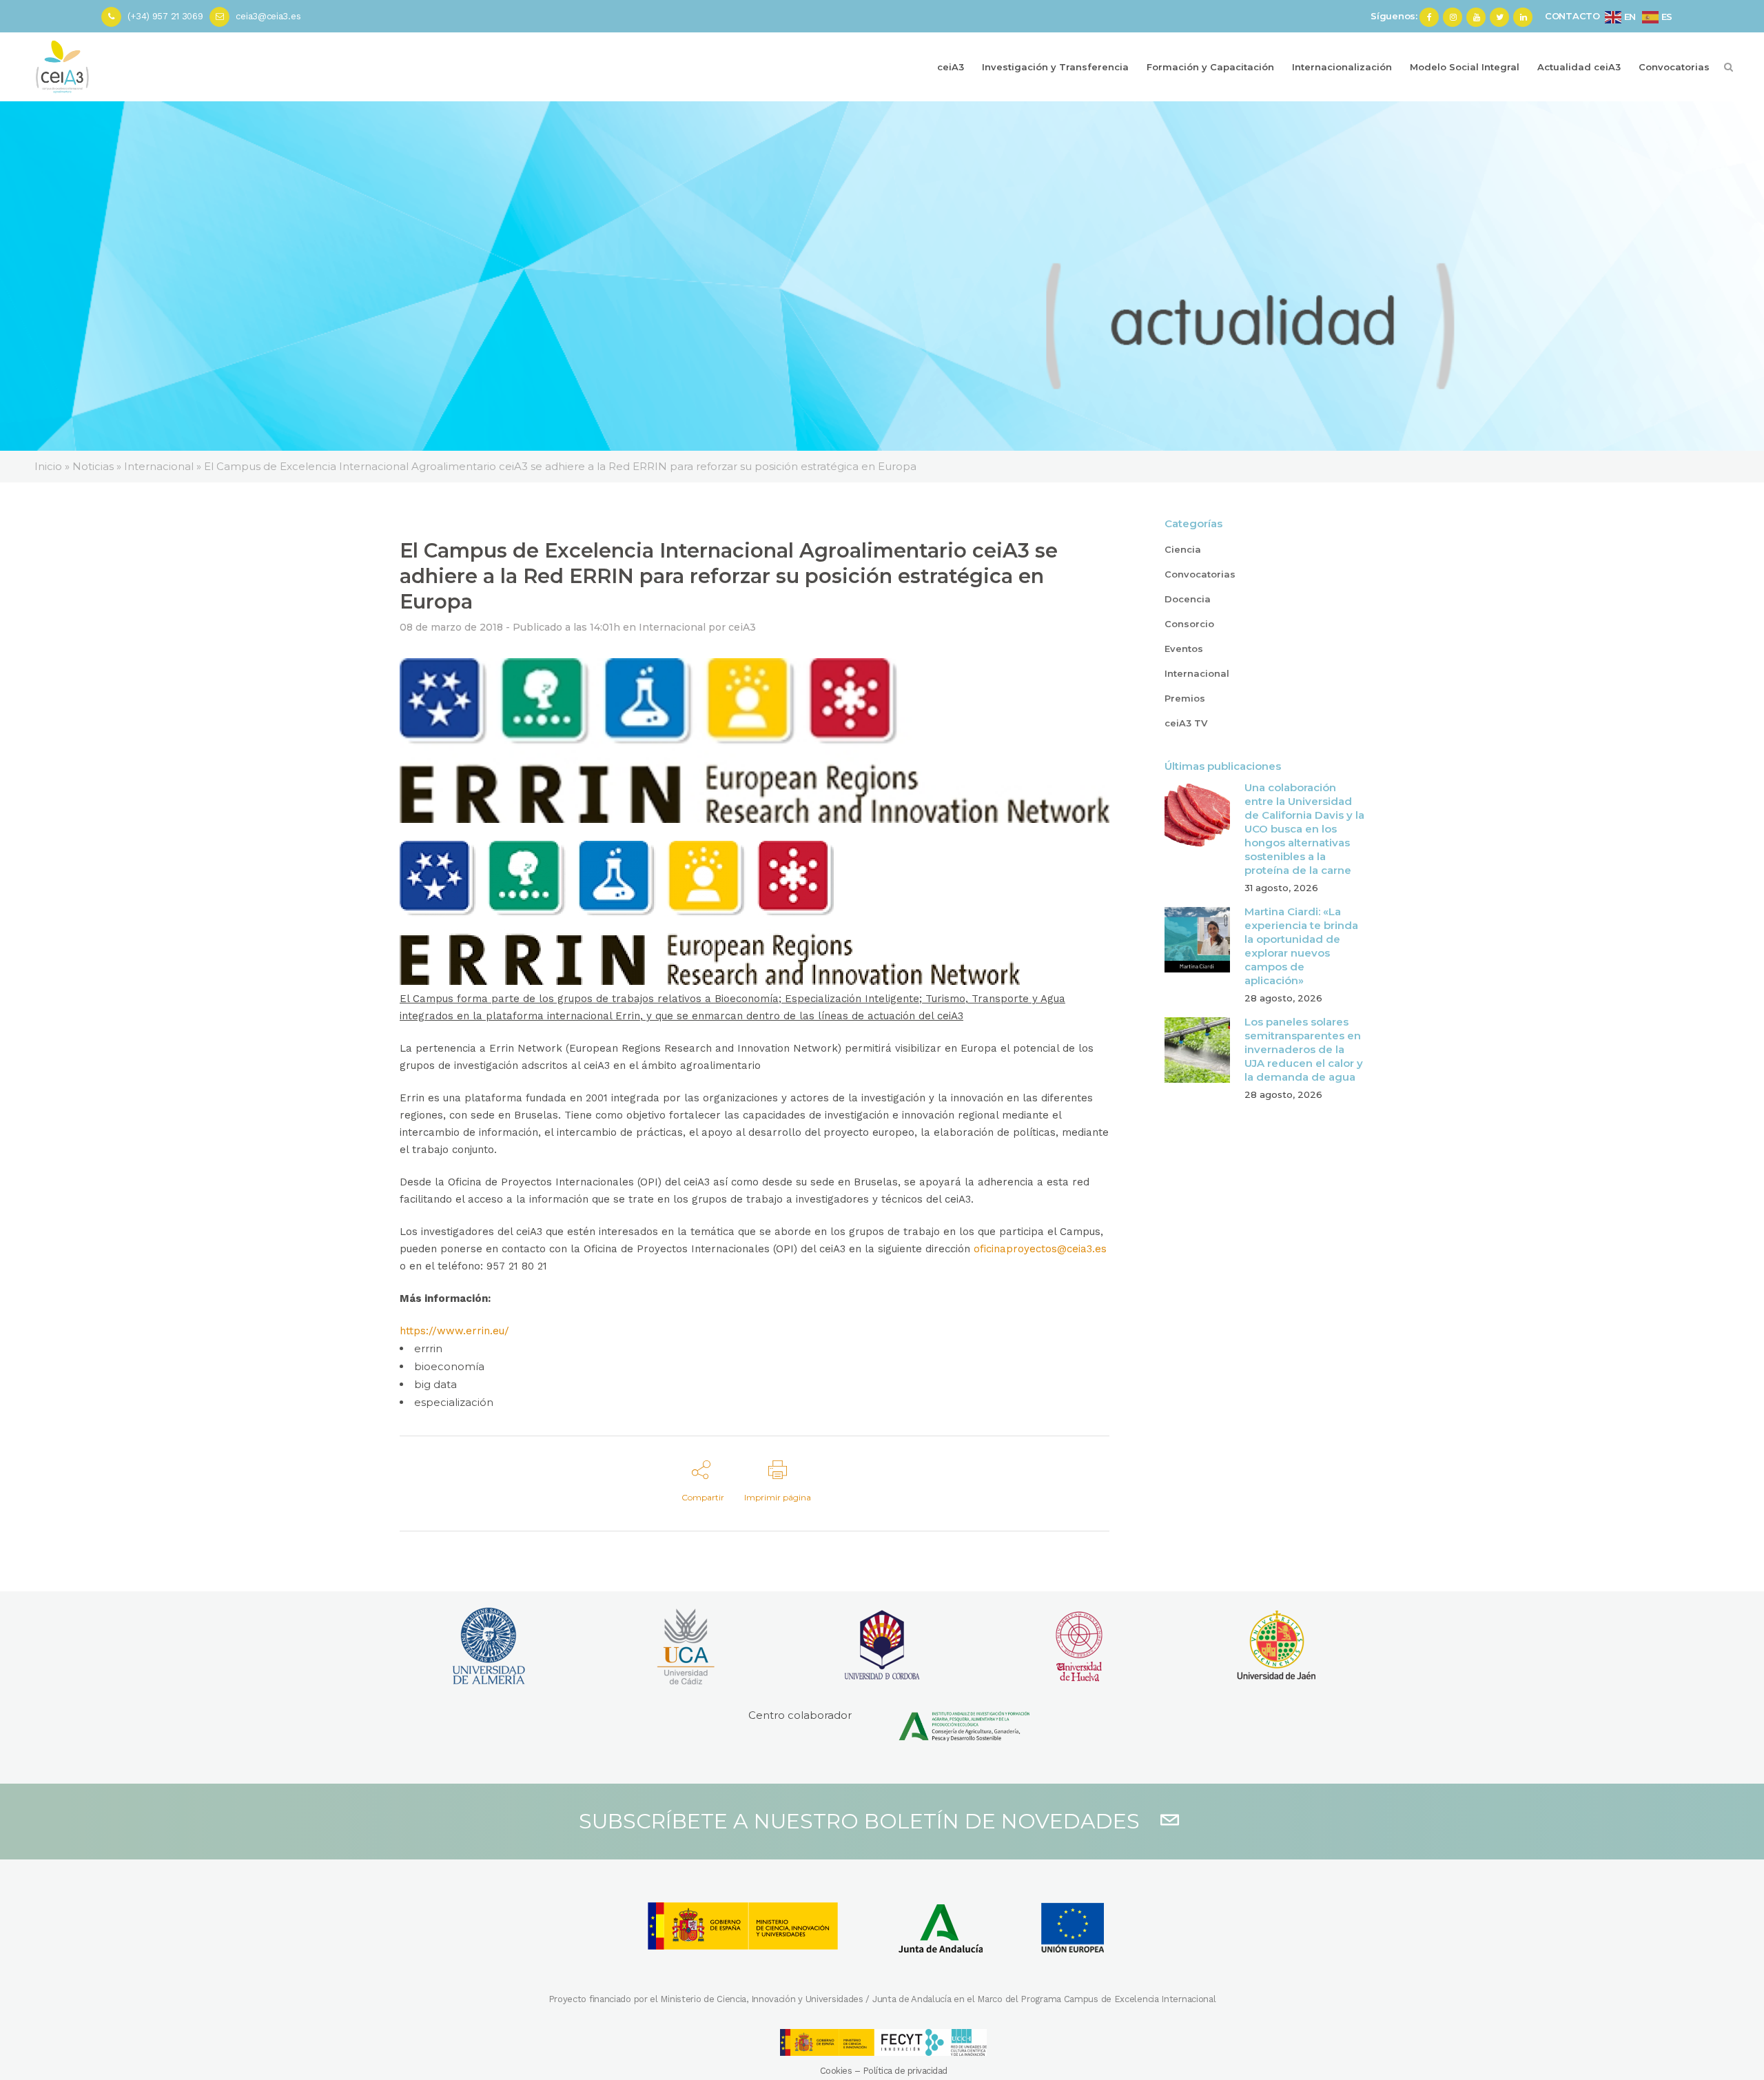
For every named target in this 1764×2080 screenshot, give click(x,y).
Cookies (836, 2071)
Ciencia (1183, 549)
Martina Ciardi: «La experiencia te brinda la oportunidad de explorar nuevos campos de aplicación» (1301, 946)
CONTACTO (1572, 16)
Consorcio (1189, 624)
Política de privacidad (905, 2071)
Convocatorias (1200, 574)
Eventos (1184, 649)
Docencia (1188, 599)
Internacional (672, 627)
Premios (1185, 698)
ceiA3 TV (1186, 723)
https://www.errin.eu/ (454, 1331)
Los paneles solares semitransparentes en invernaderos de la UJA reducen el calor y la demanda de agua (1304, 1049)
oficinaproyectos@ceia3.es (1040, 1249)
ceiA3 (742, 627)
